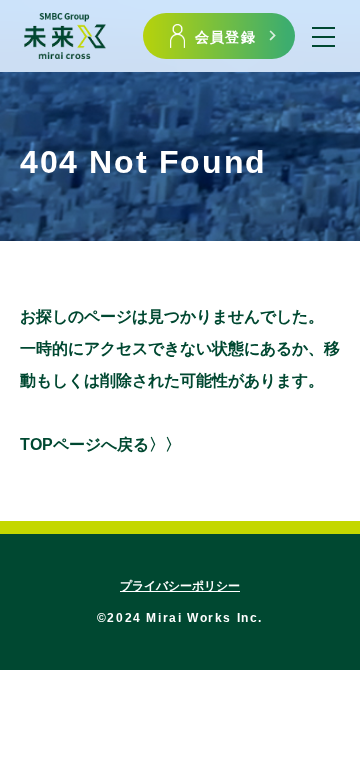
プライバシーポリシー (180, 586)
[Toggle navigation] (323, 36)
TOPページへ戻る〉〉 (100, 444)
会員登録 (225, 36)
